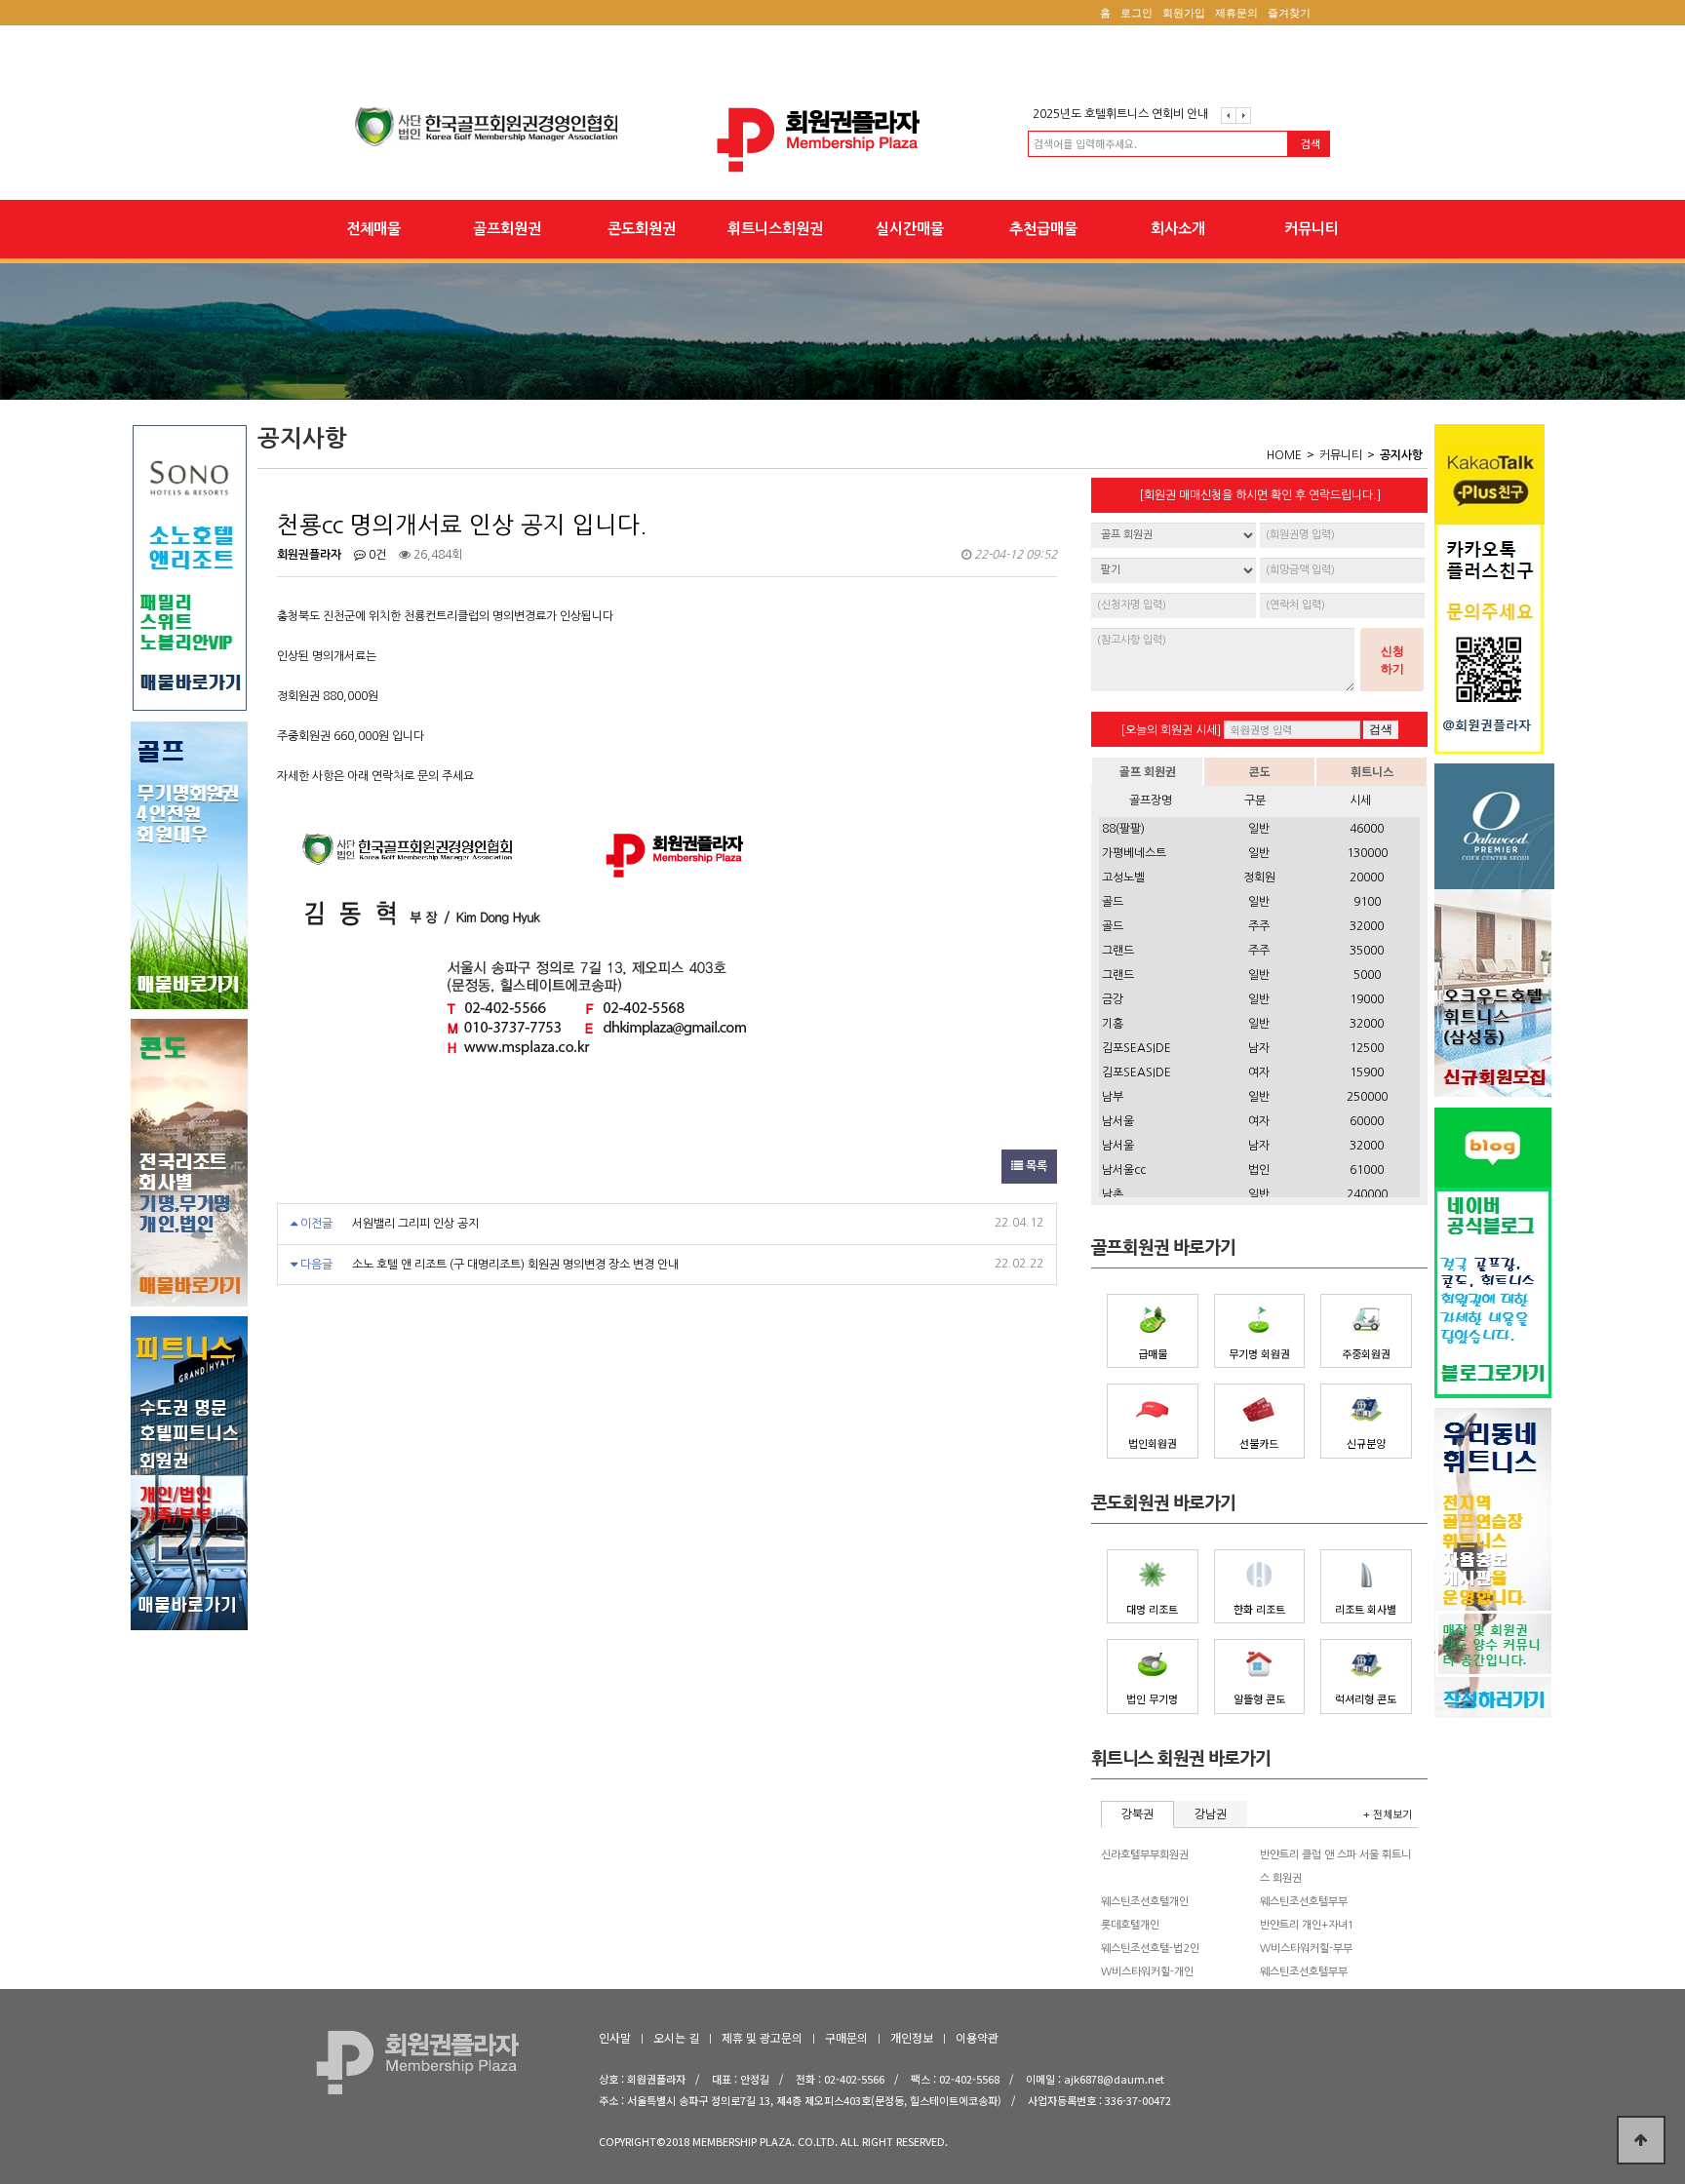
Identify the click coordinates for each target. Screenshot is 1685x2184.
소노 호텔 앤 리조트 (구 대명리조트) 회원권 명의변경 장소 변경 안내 (515, 1265)
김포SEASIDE (1136, 1048)
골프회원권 (507, 229)
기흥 (1113, 1024)
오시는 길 (676, 2037)
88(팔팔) (1123, 829)
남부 (1113, 1097)
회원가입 (1184, 13)
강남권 (1211, 1814)
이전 (1229, 116)
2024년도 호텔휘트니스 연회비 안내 (1120, 115)
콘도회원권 (642, 229)
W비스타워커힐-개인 (1147, 1972)
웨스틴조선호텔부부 (1304, 1902)
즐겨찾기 (1289, 13)
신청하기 (1392, 660)
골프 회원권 (1148, 771)
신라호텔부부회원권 (1145, 1855)
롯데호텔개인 (1130, 1925)
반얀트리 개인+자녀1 (1307, 1925)
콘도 (1260, 771)
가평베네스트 (1134, 853)
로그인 (1136, 13)
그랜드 (1118, 951)
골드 (1113, 902)
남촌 (1113, 1194)
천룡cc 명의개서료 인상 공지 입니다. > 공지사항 (842, 140)
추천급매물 (1043, 229)
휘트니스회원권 (775, 229)
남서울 (1118, 1121)
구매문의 (846, 2037)
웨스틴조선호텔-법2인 (1150, 1949)
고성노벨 (1123, 877)
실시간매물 (910, 229)
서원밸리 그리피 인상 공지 (415, 1224)
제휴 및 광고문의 (762, 2037)
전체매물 (373, 229)
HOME (1284, 455)
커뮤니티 (1312, 229)
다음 (1243, 116)
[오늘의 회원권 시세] (1171, 730)
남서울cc (1124, 1170)
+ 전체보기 (1388, 1813)
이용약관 (977, 2037)
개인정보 (912, 2037)
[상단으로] (1641, 2140)
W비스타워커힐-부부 (1306, 1949)
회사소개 (1178, 229)
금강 (1113, 999)
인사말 (615, 2037)
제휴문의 (1236, 13)
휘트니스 (1372, 771)
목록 (1035, 1166)
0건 (376, 555)
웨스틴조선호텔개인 (1145, 1902)
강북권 (1137, 1814)
